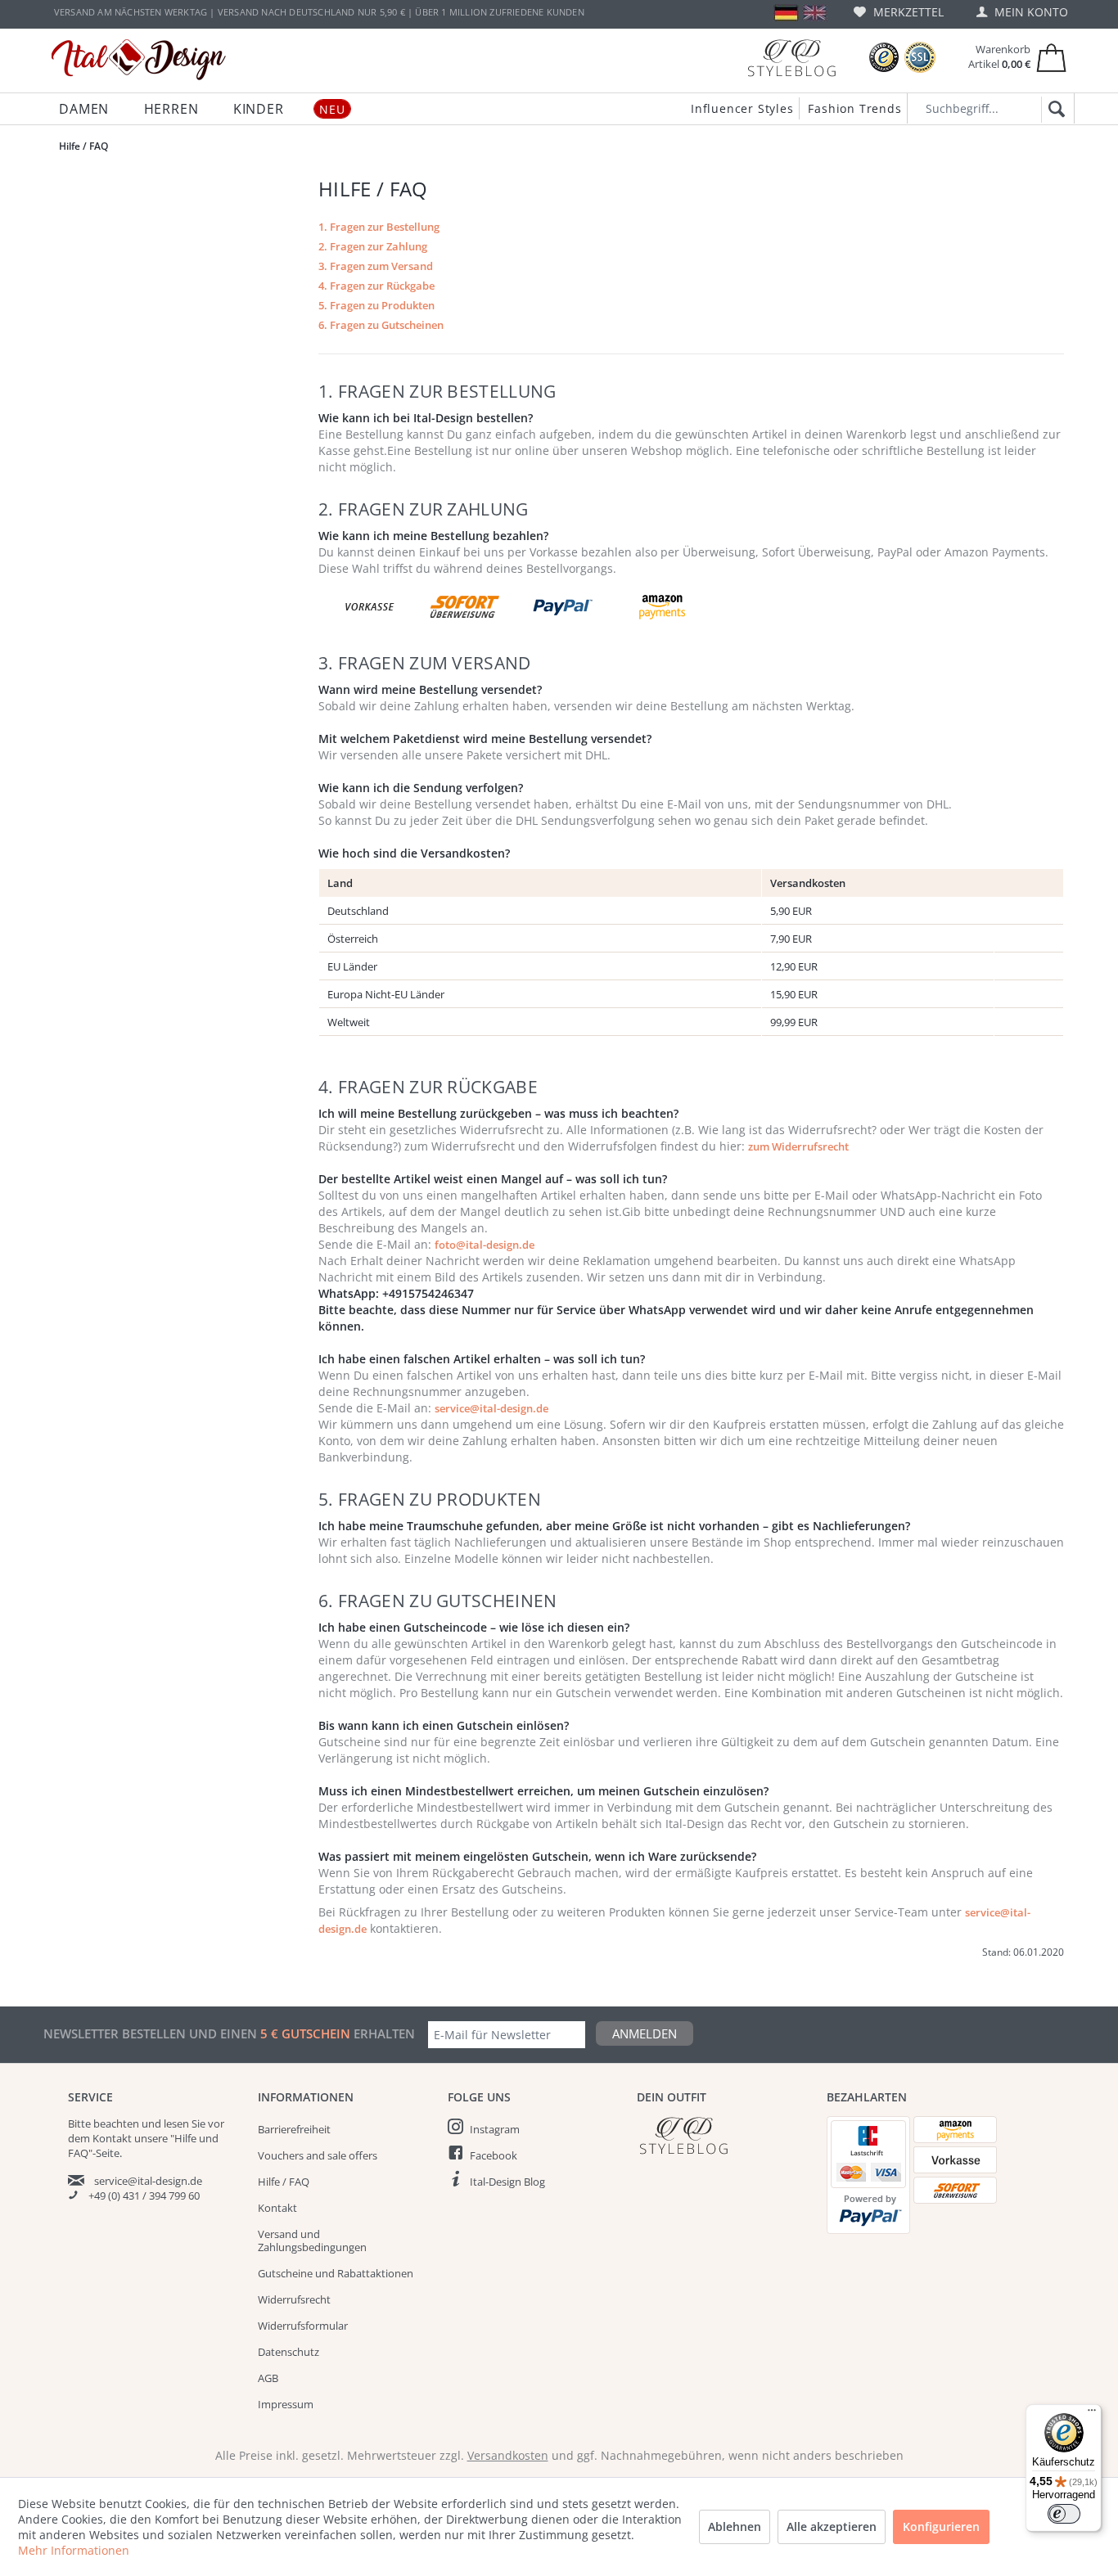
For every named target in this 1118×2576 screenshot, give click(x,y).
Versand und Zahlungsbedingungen (312, 2240)
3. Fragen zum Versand (376, 266)
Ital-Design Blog (507, 2182)
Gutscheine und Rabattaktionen (336, 2273)
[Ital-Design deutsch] (786, 13)
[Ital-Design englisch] (815, 13)
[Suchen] (1054, 110)
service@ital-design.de (491, 1408)
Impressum (286, 2404)
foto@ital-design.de (485, 1245)
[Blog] (791, 58)
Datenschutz (289, 2352)
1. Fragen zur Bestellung (379, 227)
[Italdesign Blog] (724, 2135)
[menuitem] (899, 12)
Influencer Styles (742, 108)
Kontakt (277, 2208)
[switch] (1064, 2514)
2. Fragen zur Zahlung (373, 246)
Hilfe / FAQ (284, 2182)
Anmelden (645, 2033)
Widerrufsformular (303, 2326)
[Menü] (1092, 2414)
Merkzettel (907, 12)
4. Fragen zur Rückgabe (376, 286)
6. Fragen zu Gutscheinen (381, 325)
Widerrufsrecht (294, 2299)
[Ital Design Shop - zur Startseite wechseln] (139, 60)
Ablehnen (735, 2526)
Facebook (494, 2155)
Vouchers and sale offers (318, 2155)
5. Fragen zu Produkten (376, 305)
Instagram (495, 2129)
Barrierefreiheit (294, 2129)
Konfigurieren (941, 2526)
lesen (176, 2123)
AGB (268, 2378)
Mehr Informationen (74, 2550)
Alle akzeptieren (832, 2526)
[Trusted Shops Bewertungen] (884, 58)
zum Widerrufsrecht (798, 1146)
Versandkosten (508, 2455)
